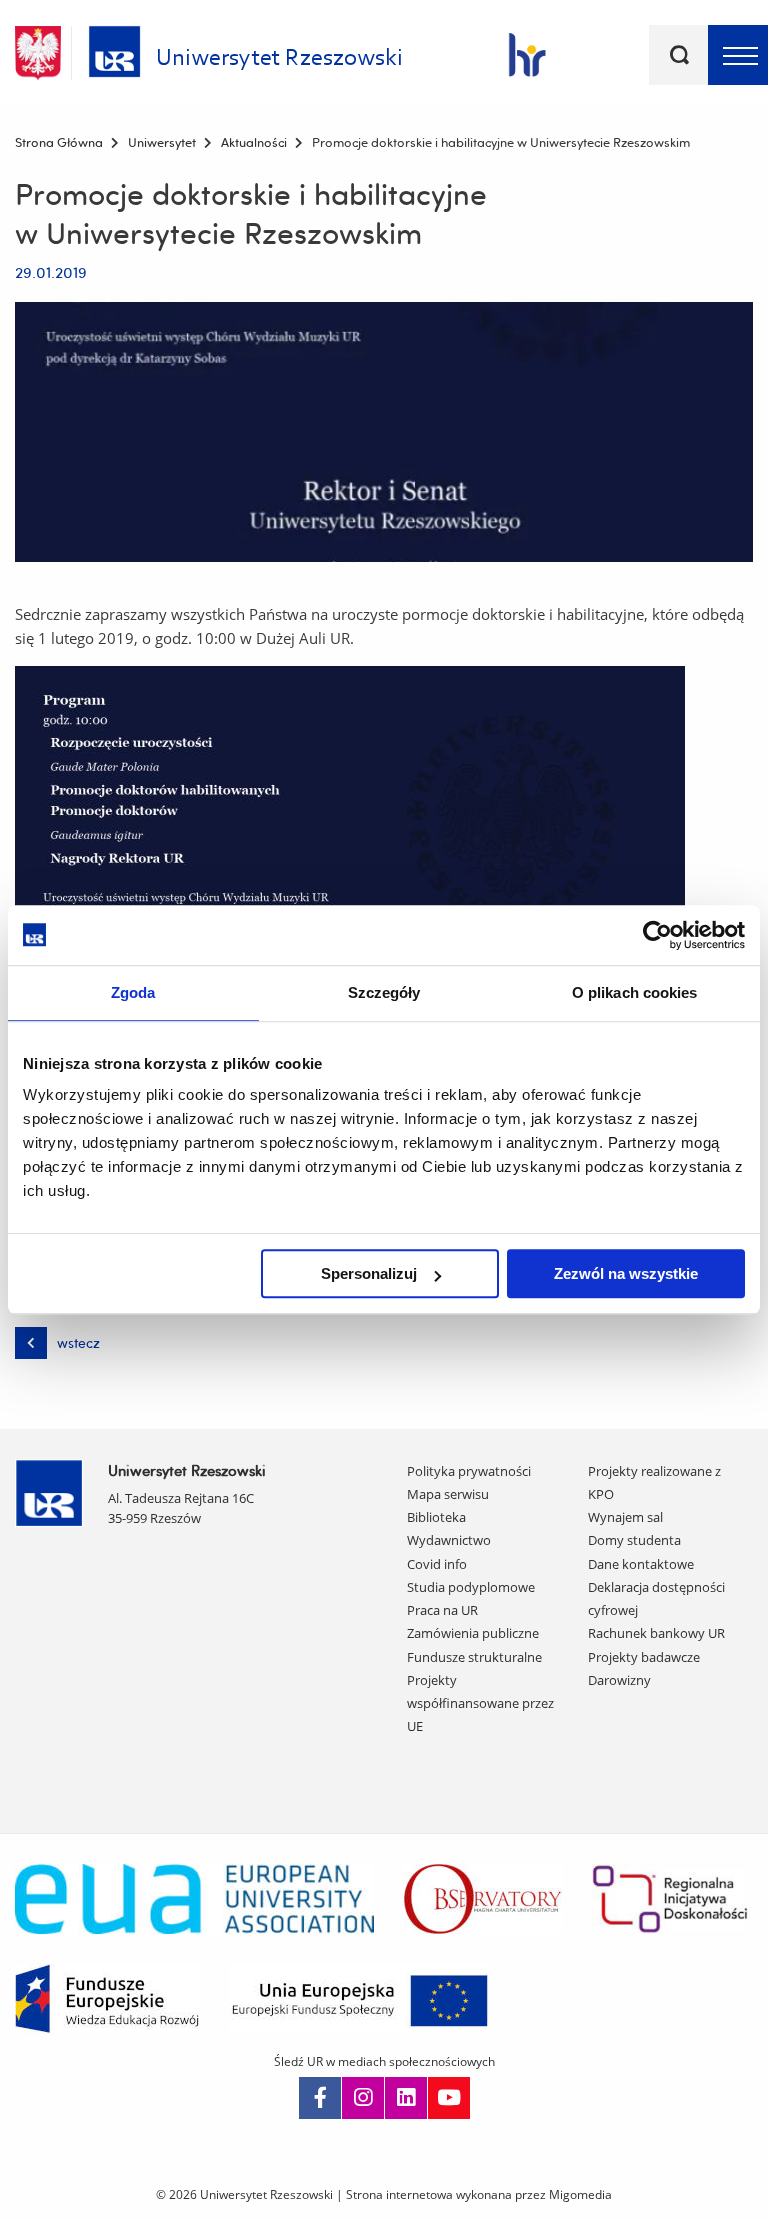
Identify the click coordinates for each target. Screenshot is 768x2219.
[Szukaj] (679, 55)
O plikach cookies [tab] (635, 992)
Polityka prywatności (469, 1471)
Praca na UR (442, 1610)
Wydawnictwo (449, 1540)
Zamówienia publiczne (473, 1633)
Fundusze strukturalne (474, 1657)
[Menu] (738, 55)
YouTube (449, 2098)
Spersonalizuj (369, 1273)
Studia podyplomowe (471, 1587)
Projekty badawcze (644, 1657)
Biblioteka (436, 1517)
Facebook (320, 2098)
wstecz (78, 1343)
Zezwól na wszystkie (626, 1273)
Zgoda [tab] (133, 992)
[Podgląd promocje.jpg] (384, 432)
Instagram (363, 2098)
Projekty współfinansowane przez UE (480, 1703)
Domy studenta (634, 1540)
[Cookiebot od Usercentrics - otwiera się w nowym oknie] (657, 935)
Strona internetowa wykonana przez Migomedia (479, 2194)
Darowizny (619, 1680)
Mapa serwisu (448, 1494)
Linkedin (406, 2098)
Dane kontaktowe (641, 1564)
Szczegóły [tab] (384, 992)
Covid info (437, 1564)
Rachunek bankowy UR (656, 1633)
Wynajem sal (625, 1517)
